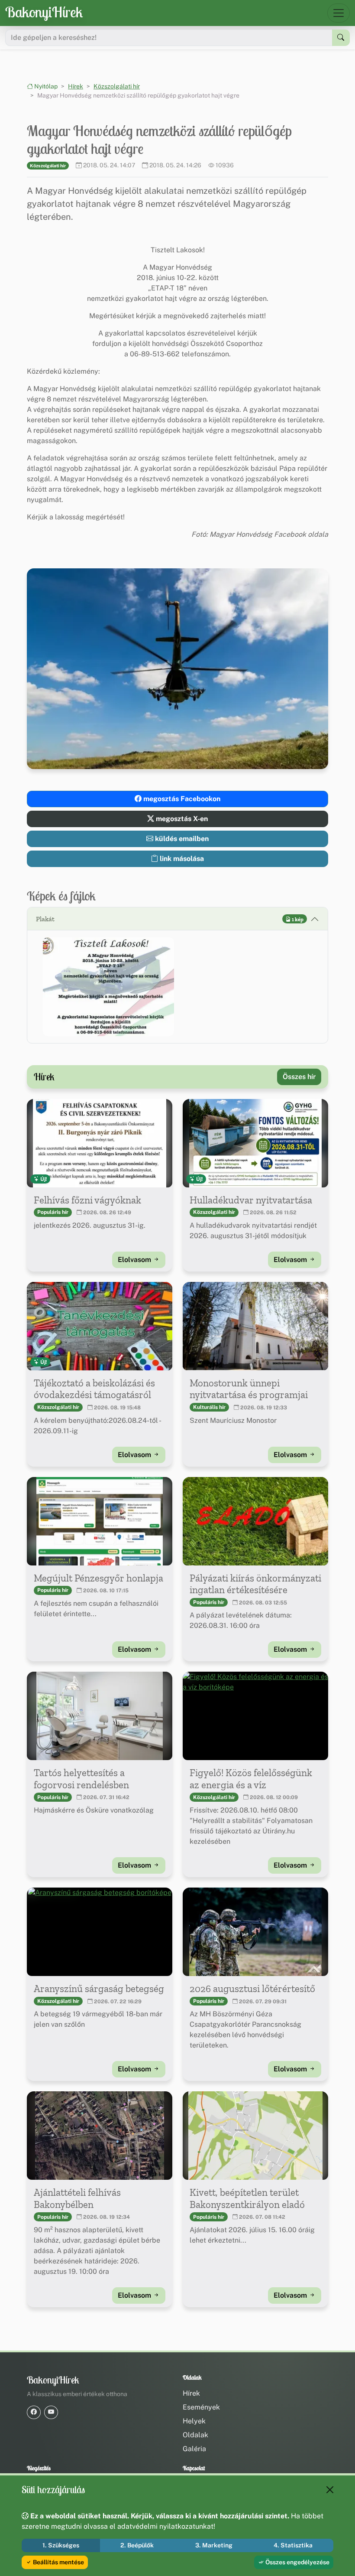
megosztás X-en (181, 819)
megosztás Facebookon (181, 799)
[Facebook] (34, 2412)
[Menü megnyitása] (339, 13)
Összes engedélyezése (297, 2562)
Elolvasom (135, 1260)
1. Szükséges (61, 2545)
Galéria (194, 2449)
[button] (108, 986)
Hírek (76, 86)
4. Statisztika (293, 2545)
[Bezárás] (330, 2490)
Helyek (194, 2421)
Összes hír (299, 1077)
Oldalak (195, 2435)
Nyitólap (45, 86)
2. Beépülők (137, 2545)
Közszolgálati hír (117, 86)
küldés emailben (181, 839)
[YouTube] (51, 2412)
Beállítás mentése (58, 2562)
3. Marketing (214, 2545)
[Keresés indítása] (341, 38)
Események (201, 2407)
